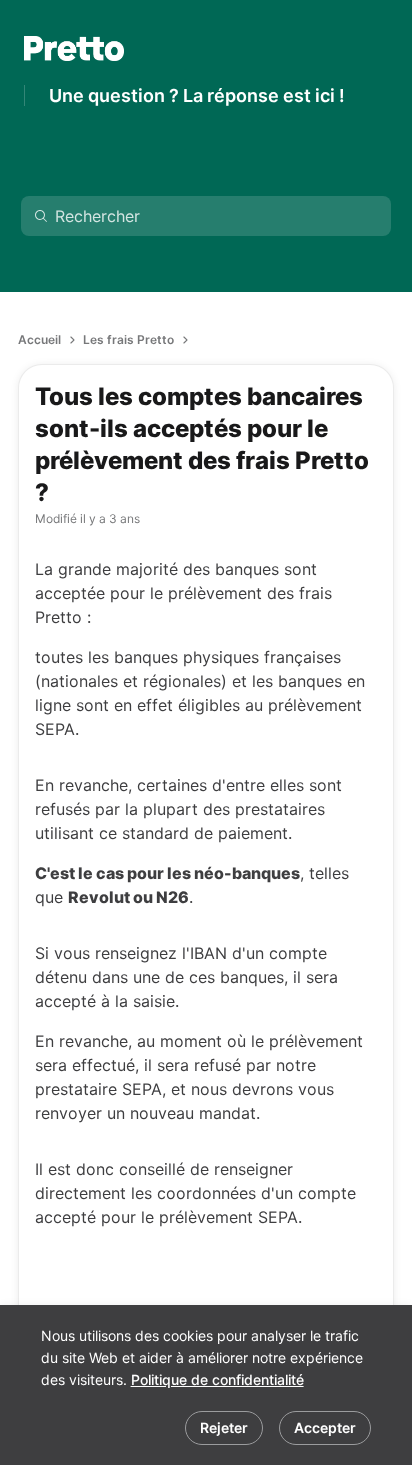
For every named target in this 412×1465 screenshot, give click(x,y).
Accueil (39, 339)
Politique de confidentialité (217, 1379)
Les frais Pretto (128, 339)
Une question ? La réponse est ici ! (197, 95)
